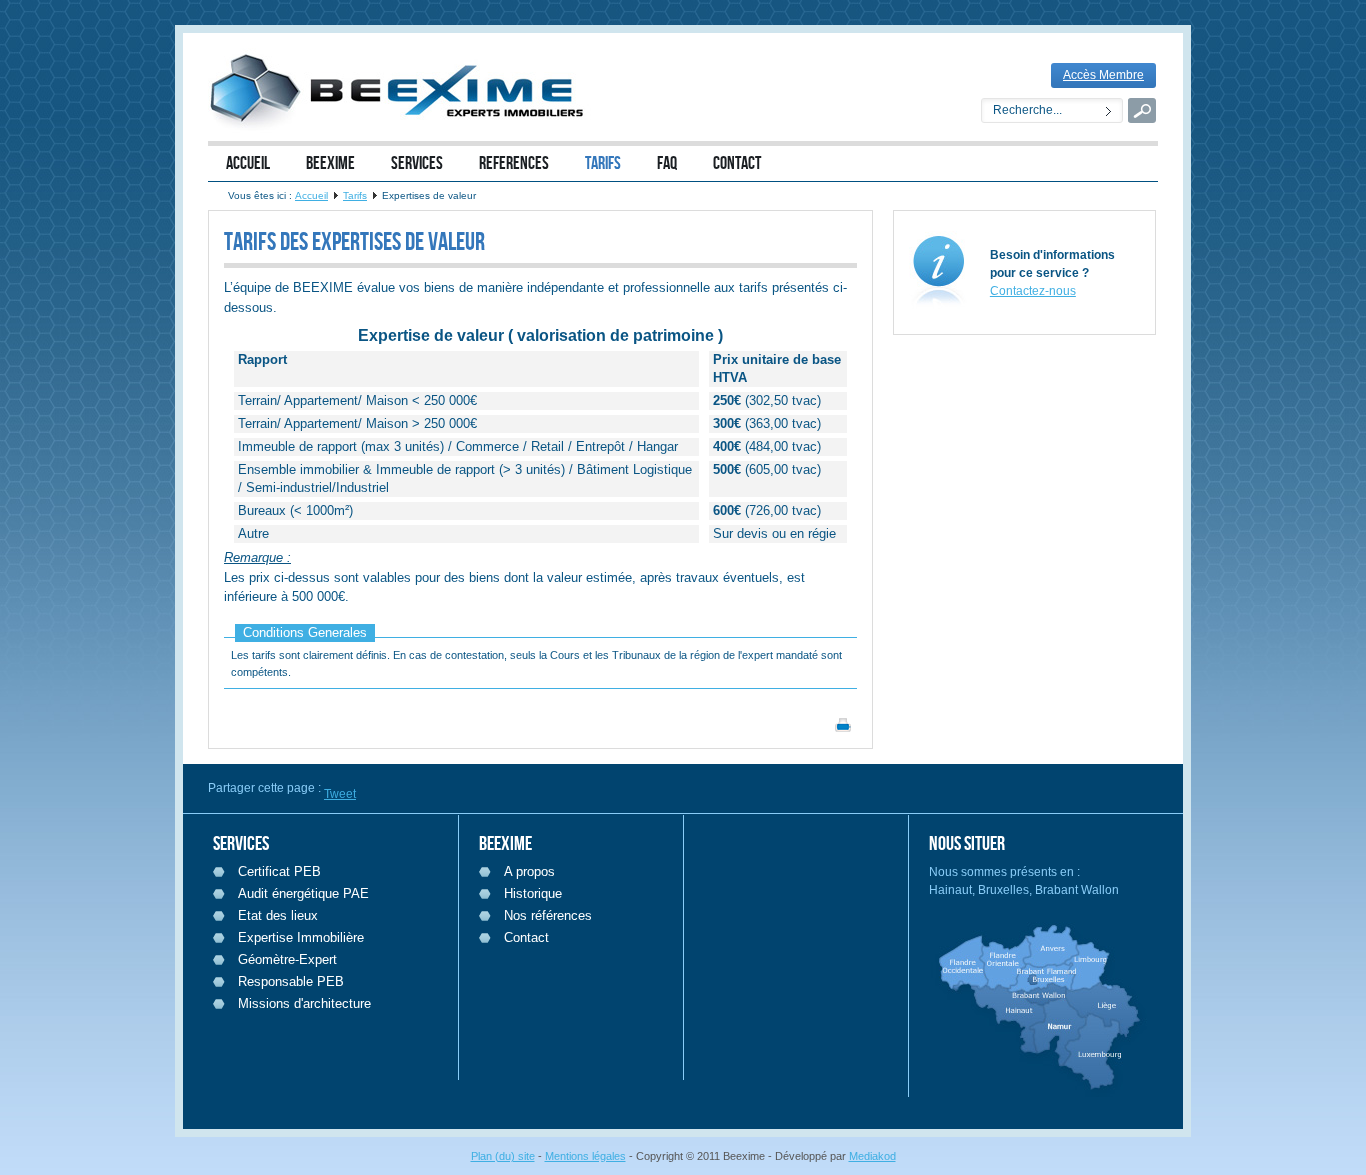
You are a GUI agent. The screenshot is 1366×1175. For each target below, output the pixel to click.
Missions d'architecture (304, 1003)
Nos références (548, 915)
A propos (529, 871)
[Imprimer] (843, 729)
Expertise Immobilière (301, 937)
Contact (526, 937)
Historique (533, 893)
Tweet (340, 794)
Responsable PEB (291, 981)
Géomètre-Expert (287, 959)
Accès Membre (1103, 75)
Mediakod (872, 1156)
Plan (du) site (503, 1156)
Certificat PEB (279, 871)
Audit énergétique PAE (303, 893)
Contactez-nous (1033, 291)
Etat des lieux (278, 915)
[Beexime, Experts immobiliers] (403, 91)
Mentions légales (585, 1156)
